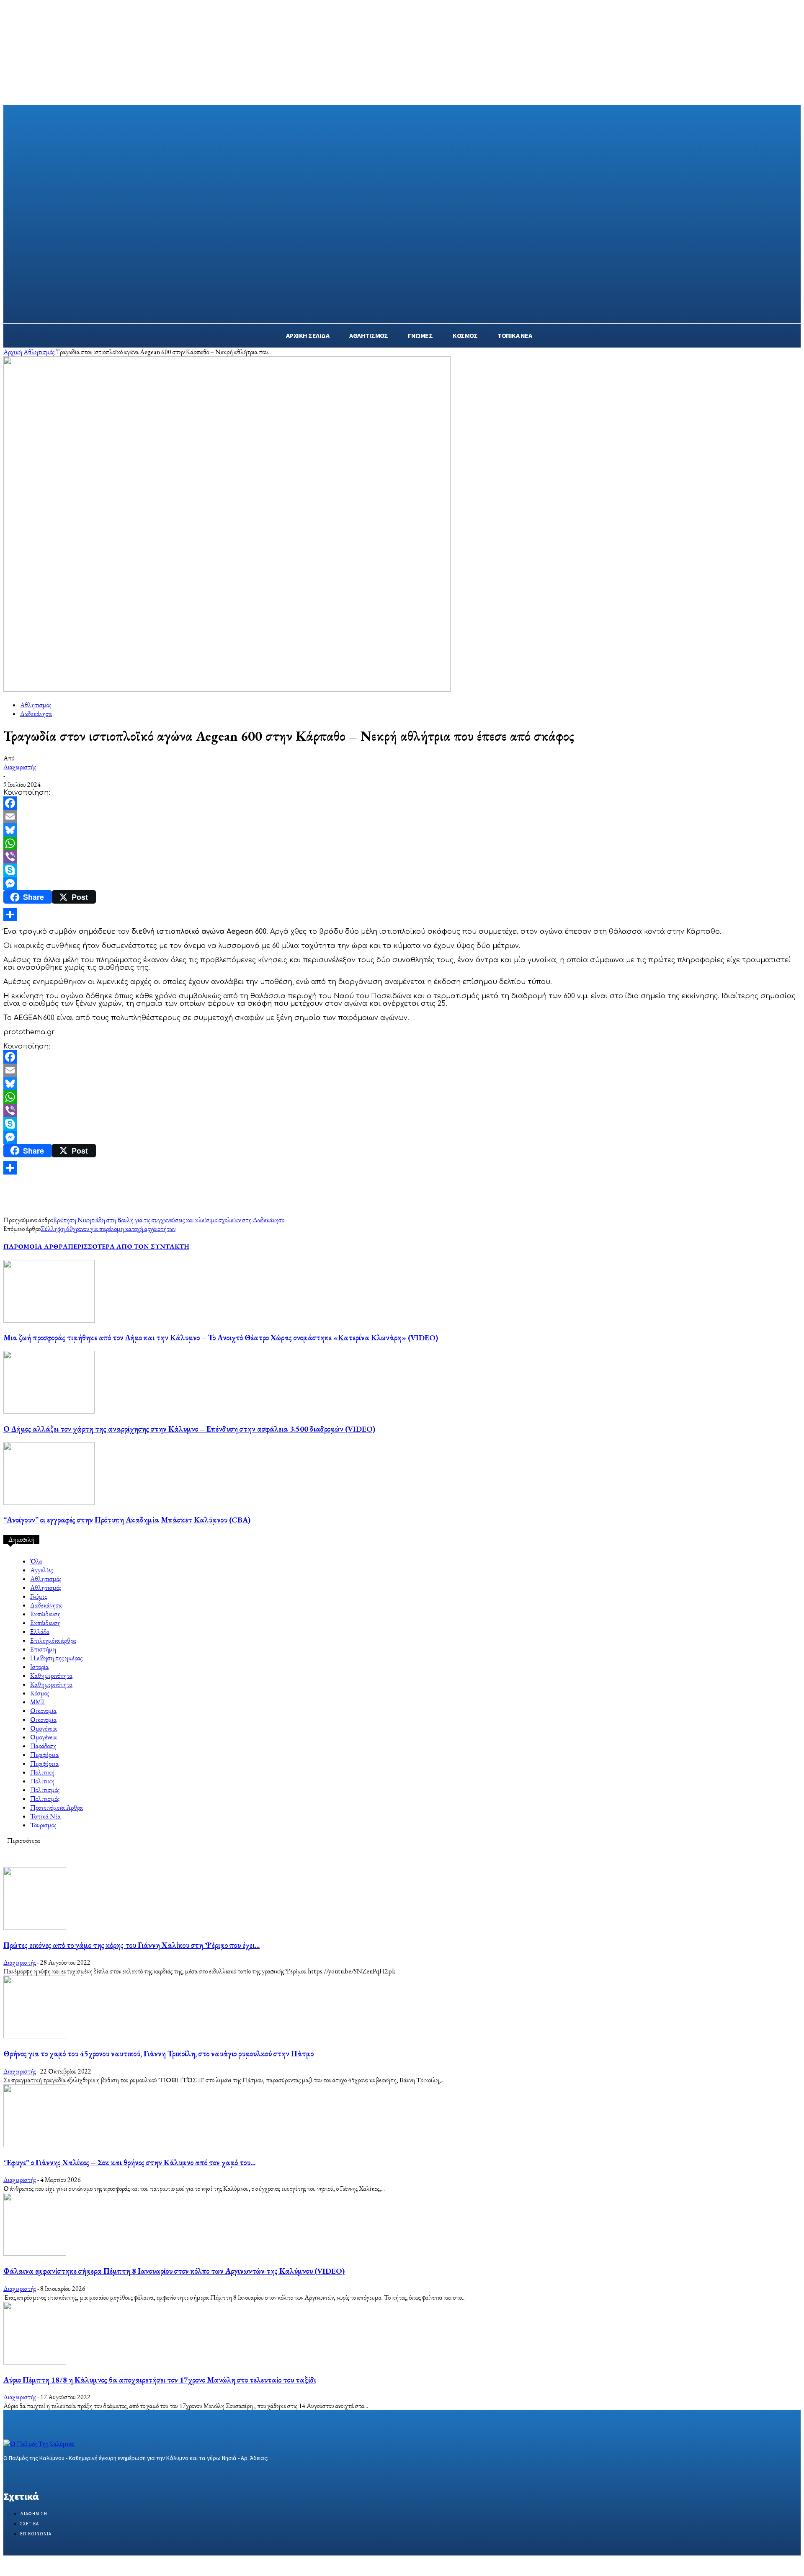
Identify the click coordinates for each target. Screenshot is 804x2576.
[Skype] (402, 870)
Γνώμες (39, 1596)
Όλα (36, 1561)
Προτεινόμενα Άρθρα (57, 1807)
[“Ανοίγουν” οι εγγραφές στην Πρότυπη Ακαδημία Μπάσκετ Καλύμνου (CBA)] (49, 1503)
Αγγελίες (41, 1570)
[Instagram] (23, 2474)
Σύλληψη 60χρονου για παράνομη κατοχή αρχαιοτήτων (108, 1229)
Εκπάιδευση (45, 1614)
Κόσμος (40, 1693)
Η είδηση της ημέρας (56, 1658)
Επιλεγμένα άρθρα (53, 1640)
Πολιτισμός (45, 1790)
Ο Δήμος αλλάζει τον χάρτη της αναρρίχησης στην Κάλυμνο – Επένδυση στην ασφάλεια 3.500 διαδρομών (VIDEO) (189, 1429)
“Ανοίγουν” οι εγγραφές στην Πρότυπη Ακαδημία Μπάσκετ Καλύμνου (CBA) (127, 1520)
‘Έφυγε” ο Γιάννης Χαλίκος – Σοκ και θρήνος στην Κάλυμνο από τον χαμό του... (129, 2163)
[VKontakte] (53, 2474)
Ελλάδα (40, 1632)
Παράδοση (43, 1746)
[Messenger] (402, 884)
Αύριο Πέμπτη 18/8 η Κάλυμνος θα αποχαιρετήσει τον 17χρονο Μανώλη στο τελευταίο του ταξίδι (160, 2380)
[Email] (402, 817)
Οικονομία (43, 1711)
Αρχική (13, 352)
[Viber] (402, 857)
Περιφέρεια (44, 1755)
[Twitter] (38, 2474)
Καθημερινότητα (51, 1676)
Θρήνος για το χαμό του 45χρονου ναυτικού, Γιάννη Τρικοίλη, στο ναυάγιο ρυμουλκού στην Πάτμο (158, 2054)
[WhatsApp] (402, 843)
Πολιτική (42, 1772)
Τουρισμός (43, 1825)
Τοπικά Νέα (45, 1816)
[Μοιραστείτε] (402, 914)
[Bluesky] (402, 830)
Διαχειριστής (20, 767)
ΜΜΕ (37, 1702)
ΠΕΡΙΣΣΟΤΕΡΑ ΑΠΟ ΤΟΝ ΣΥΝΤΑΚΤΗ (129, 1246)
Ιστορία (39, 1667)
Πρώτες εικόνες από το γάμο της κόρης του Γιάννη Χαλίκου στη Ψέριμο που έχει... (131, 1945)
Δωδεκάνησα (36, 714)
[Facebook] (402, 803)
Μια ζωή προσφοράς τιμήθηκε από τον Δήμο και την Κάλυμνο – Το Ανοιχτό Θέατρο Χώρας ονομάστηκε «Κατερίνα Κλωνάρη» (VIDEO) (221, 1338)
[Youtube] (68, 2474)
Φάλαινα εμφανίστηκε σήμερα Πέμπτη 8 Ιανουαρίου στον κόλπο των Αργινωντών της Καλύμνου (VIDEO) (174, 2271)
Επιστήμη (43, 1649)
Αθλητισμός (39, 352)
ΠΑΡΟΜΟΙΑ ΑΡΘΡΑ (36, 1246)
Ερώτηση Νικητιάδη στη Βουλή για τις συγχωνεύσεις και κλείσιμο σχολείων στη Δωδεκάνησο (169, 1220)
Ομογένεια (44, 1728)
